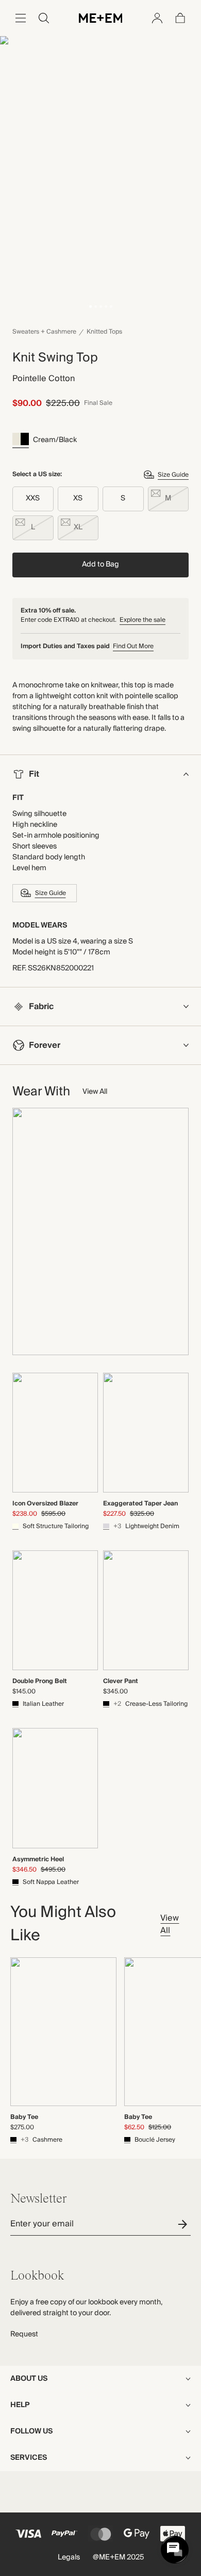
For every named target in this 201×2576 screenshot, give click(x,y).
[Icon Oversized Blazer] (55, 1433)
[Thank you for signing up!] (184, 2224)
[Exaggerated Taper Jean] (146, 1433)
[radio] (33, 499)
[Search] (44, 18)
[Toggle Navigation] (21, 18)
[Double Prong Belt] (55, 1610)
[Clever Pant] (146, 1610)
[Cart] (180, 18)
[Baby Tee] (63, 2032)
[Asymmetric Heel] (55, 1788)
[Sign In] (157, 18)
